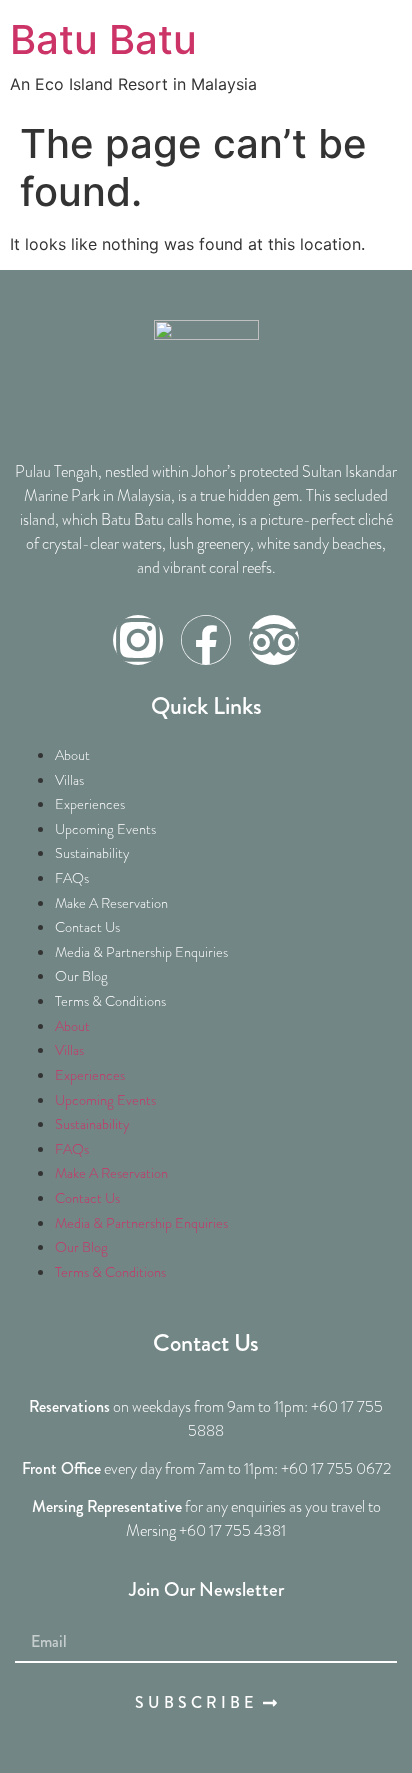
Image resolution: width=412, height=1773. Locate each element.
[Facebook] (206, 640)
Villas (69, 780)
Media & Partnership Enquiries (141, 952)
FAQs (72, 878)
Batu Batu (103, 39)
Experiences (90, 804)
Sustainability (92, 853)
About (72, 755)
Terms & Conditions (110, 1001)
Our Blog (81, 976)
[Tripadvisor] (274, 640)
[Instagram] (138, 640)
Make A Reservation (111, 903)
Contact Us (87, 927)
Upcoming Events (105, 829)
